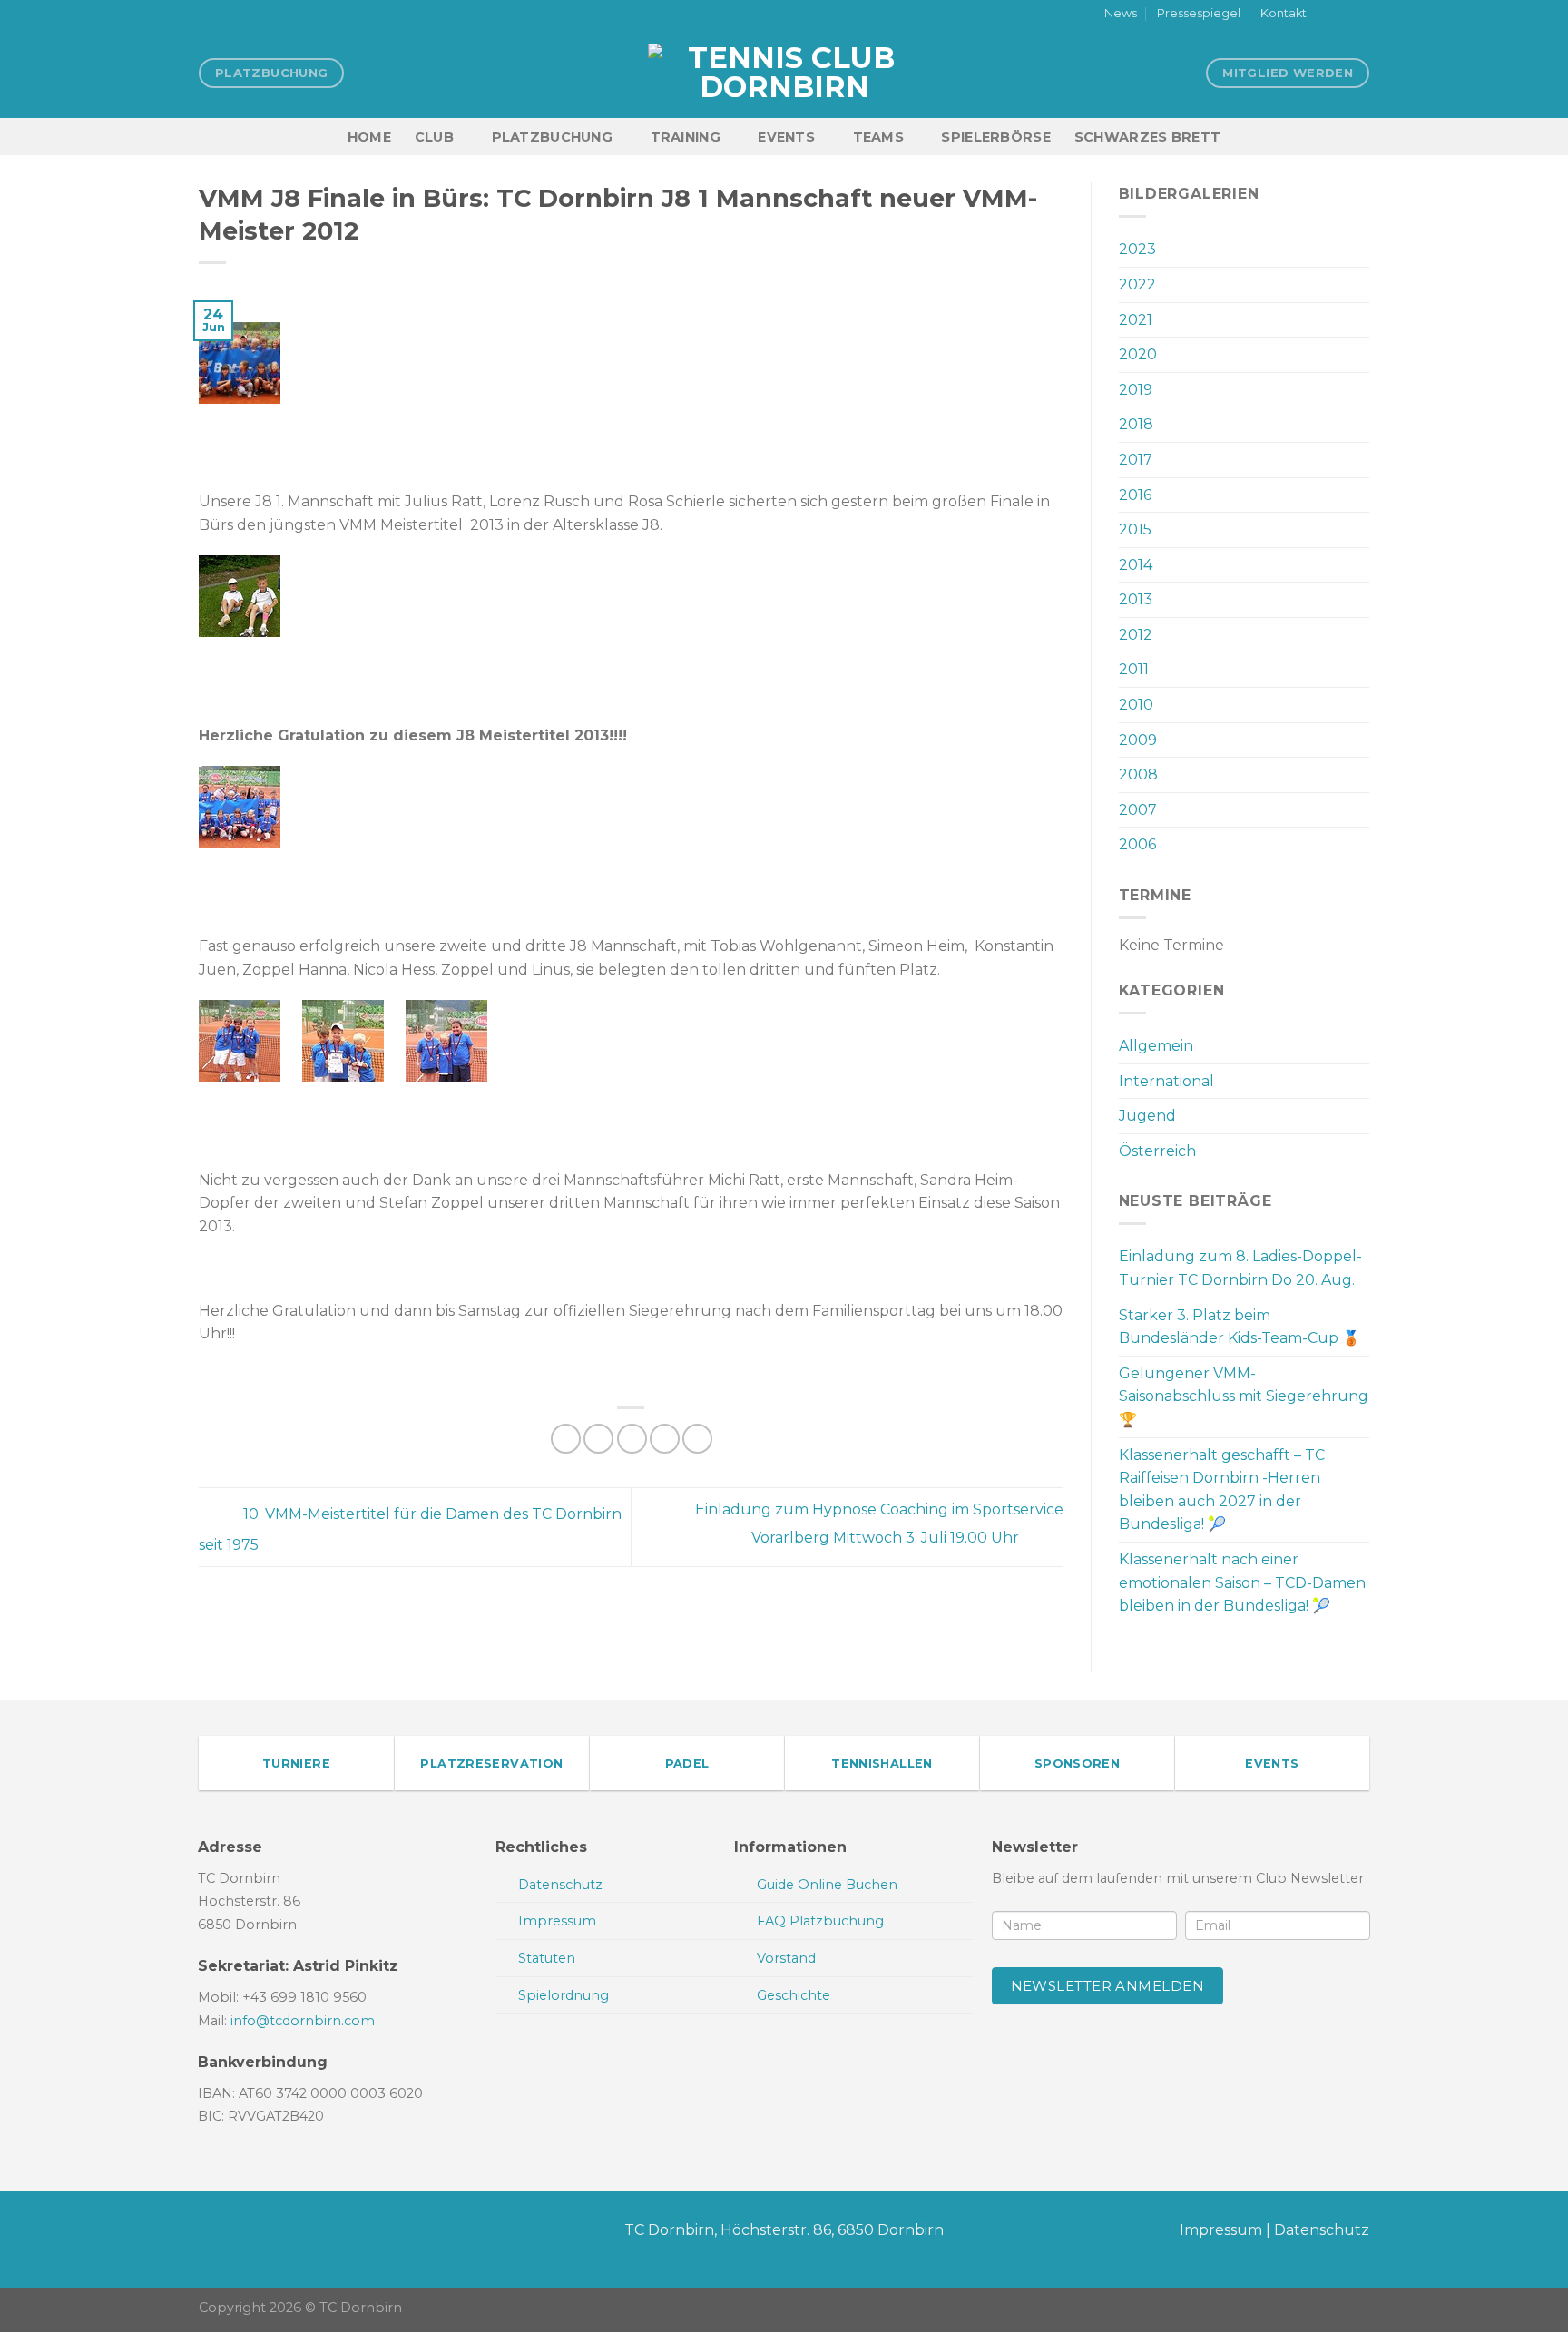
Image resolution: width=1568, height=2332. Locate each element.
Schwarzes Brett (1147, 137)
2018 (1136, 424)
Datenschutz (1322, 2230)
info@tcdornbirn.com (303, 2021)
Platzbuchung (552, 137)
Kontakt (1284, 13)
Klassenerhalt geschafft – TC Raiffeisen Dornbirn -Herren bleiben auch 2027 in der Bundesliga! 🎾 (1222, 1490)
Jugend (1147, 1116)
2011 (1134, 669)
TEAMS (878, 137)
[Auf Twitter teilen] (598, 1439)
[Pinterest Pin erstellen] (665, 1439)
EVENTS (786, 137)
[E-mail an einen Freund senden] (632, 1439)
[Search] (1362, 137)
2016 (1135, 495)
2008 (1138, 774)
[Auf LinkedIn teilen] (697, 1439)
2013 (1136, 599)
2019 (1136, 390)
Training (686, 137)
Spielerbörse (995, 137)
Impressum (1221, 2230)
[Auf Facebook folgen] (1326, 15)
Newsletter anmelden (1108, 1986)
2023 (1137, 249)
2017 (1136, 460)
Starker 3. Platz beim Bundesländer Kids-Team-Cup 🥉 (1240, 1327)
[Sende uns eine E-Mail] (1360, 15)
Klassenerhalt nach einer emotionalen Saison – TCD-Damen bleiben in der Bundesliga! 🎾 (1242, 1582)
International (1166, 1081)
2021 (1136, 320)
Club (434, 137)
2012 (1136, 635)
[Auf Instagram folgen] (1343, 15)
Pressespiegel (1199, 13)
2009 (1138, 740)
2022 (1137, 284)
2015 (1135, 529)
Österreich (1157, 1151)
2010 (1136, 705)
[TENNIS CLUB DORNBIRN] (784, 73)
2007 (1138, 810)
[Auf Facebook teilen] (566, 1439)
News (1121, 13)
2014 (1136, 565)
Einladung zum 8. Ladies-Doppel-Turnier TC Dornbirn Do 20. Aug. (1240, 1268)
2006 (1137, 844)
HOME (369, 137)
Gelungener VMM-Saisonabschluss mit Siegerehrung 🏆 (1244, 1396)
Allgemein (1156, 1046)
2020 (1138, 354)
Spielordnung (563, 1995)
